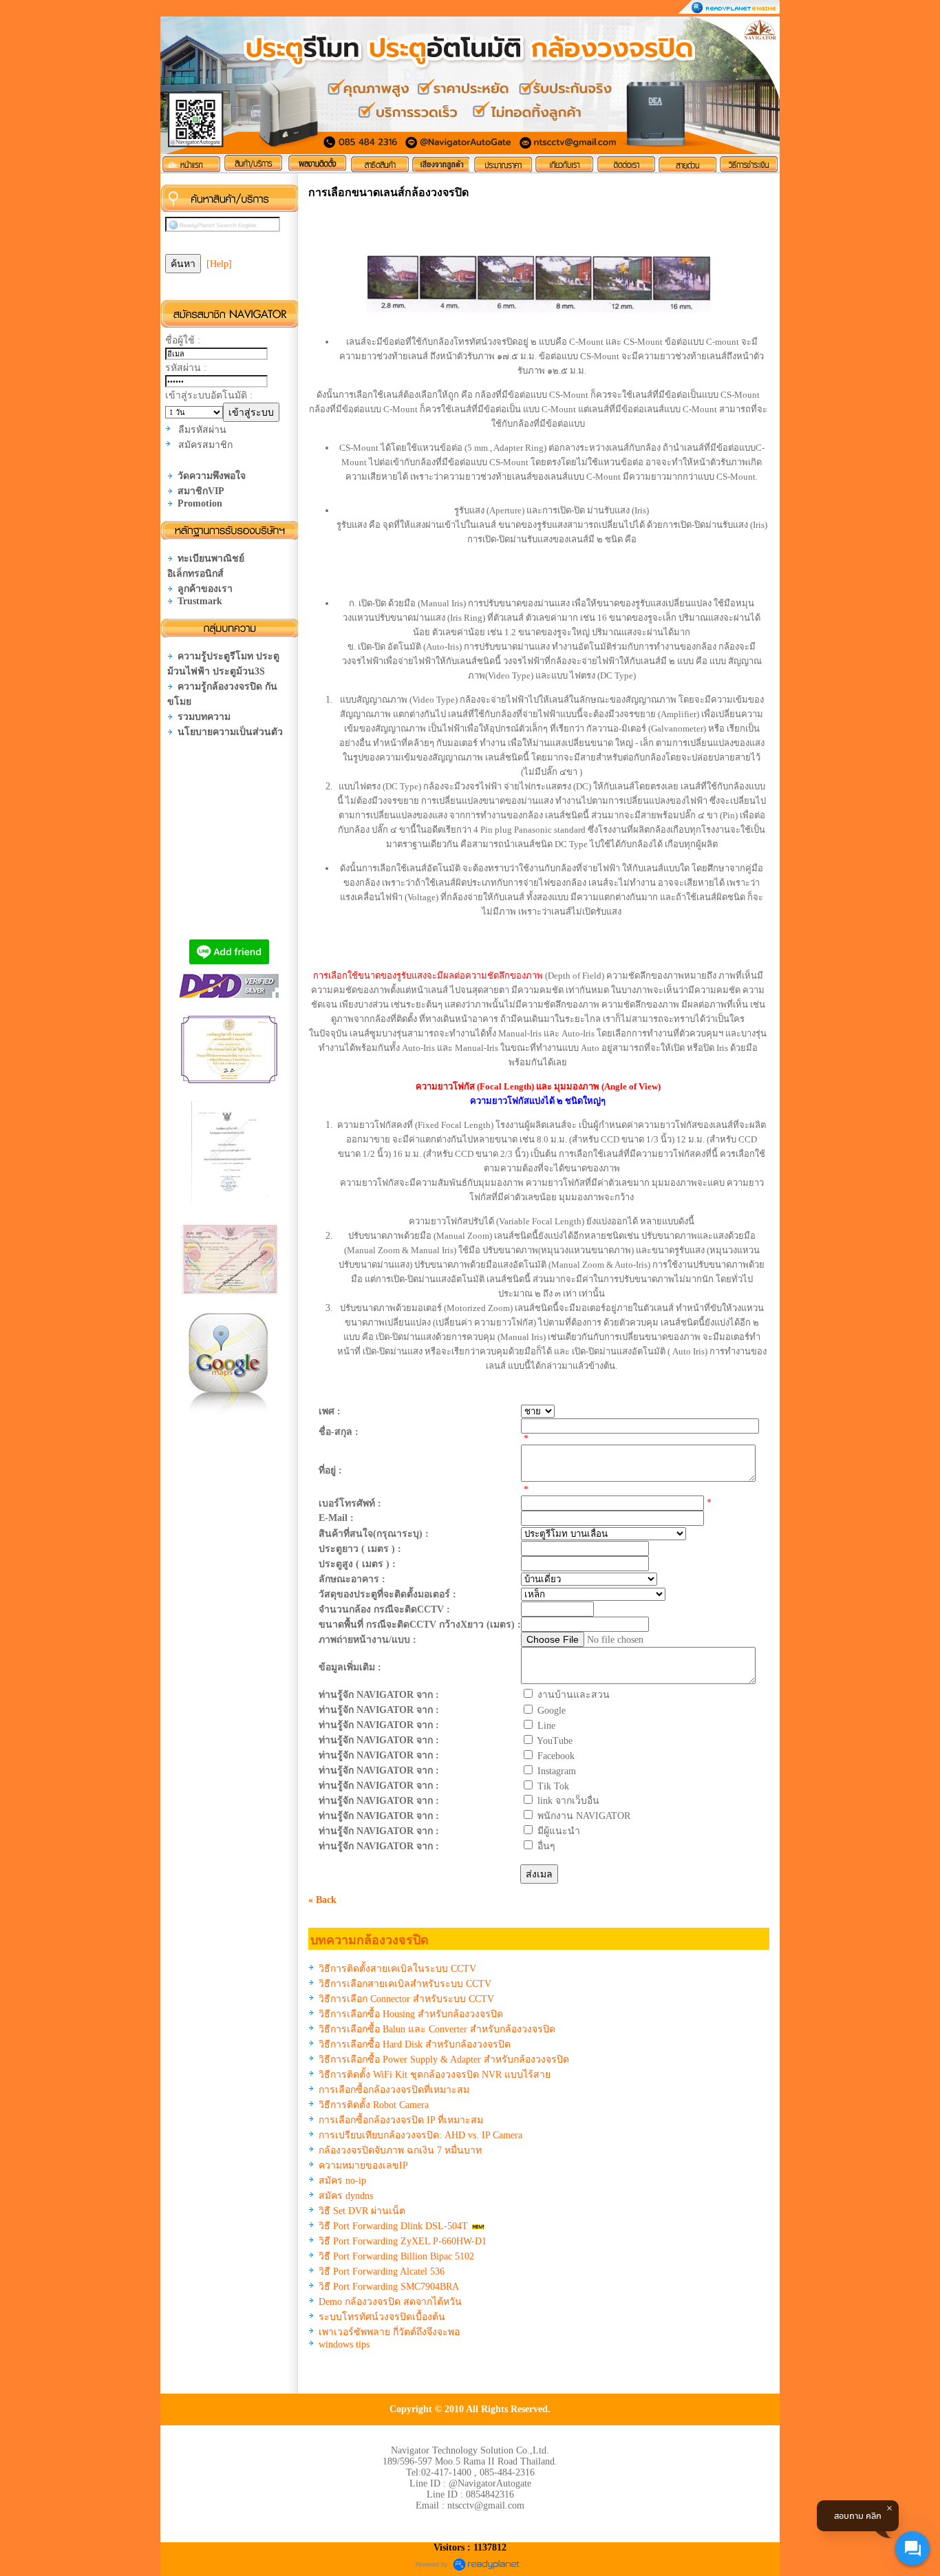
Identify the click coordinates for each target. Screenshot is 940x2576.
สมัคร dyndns (346, 2196)
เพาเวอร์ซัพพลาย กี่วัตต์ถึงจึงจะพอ (389, 2332)
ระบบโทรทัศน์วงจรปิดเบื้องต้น (382, 2317)
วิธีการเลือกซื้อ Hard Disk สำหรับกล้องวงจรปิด (415, 2044)
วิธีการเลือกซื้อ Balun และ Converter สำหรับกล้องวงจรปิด (437, 2029)
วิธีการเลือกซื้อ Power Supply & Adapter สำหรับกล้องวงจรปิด (444, 2059)
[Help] (219, 264)
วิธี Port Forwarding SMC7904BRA (389, 2287)
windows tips (344, 2344)
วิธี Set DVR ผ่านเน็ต (362, 2211)
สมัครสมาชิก (205, 445)
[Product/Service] (254, 164)
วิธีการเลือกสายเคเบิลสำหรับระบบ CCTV (405, 1984)
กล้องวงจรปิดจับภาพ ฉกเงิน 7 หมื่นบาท (400, 2150)
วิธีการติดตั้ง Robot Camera (374, 2105)
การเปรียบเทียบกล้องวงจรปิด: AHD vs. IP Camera (420, 2135)
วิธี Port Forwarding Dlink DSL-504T (393, 2226)
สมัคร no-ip (342, 2181)
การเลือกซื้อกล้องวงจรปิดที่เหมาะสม (394, 2090)
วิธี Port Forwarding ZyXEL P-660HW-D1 (403, 2241)
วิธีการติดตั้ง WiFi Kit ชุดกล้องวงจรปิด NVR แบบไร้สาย (435, 2075)
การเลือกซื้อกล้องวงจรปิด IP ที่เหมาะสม (401, 2120)
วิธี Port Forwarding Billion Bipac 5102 (396, 2256)
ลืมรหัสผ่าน (202, 430)
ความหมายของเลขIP (363, 2165)
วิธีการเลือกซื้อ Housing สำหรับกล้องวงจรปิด (411, 2014)
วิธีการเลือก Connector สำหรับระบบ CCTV (406, 1999)
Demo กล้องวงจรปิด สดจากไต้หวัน (390, 2302)
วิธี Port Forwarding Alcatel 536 (382, 2271)
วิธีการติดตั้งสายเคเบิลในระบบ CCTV (397, 1969)
